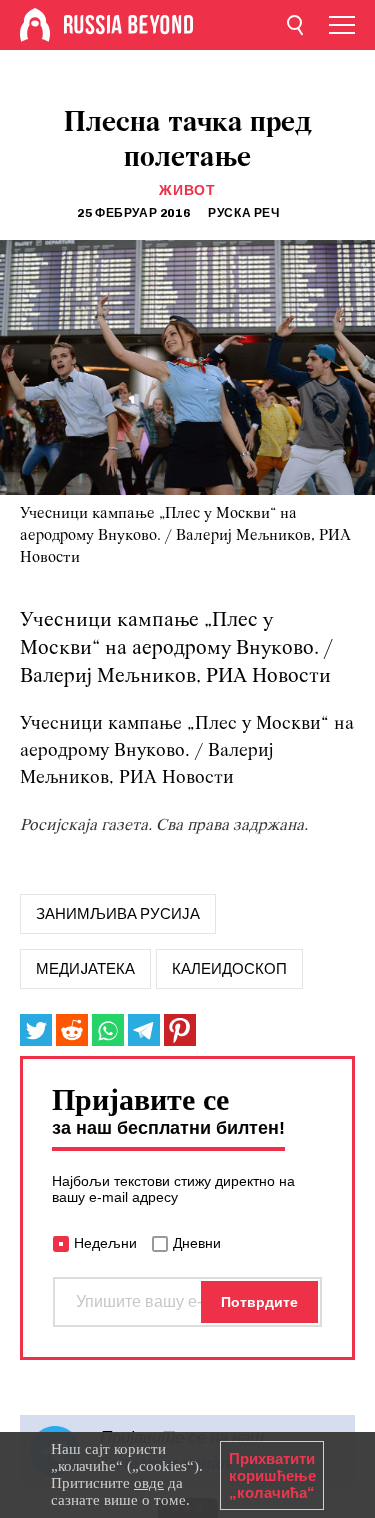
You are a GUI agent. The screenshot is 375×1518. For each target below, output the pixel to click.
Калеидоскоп (229, 969)
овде (149, 1483)
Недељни (105, 1243)
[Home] (35, 25)
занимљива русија (118, 914)
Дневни (197, 1243)
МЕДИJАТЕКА (85, 969)
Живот (187, 190)
